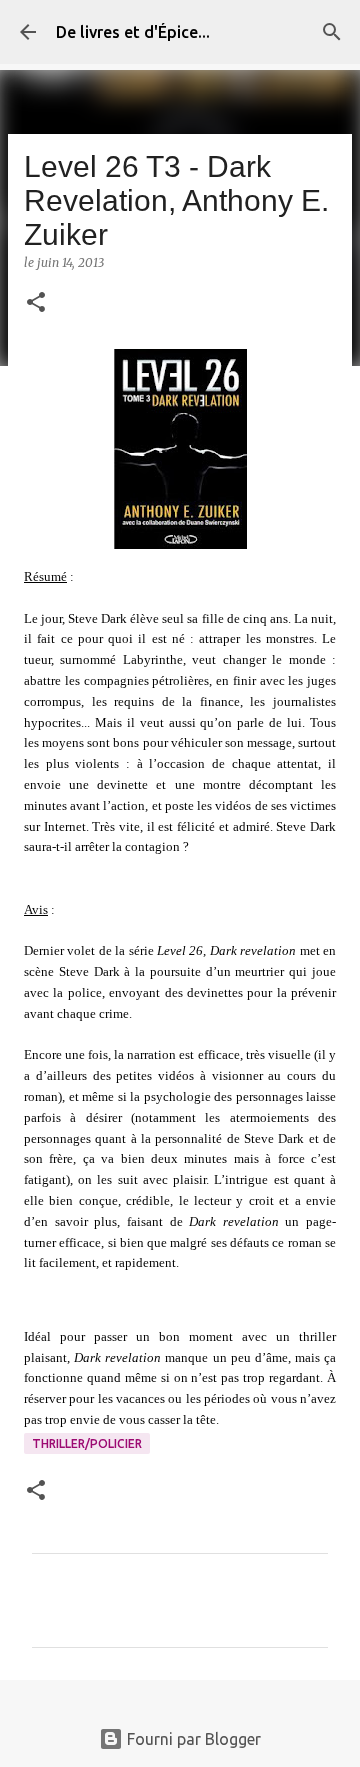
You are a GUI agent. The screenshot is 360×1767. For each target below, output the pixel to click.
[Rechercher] (332, 32)
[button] (36, 303)
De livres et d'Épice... (133, 32)
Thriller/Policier (87, 1443)
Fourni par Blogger (192, 1739)
